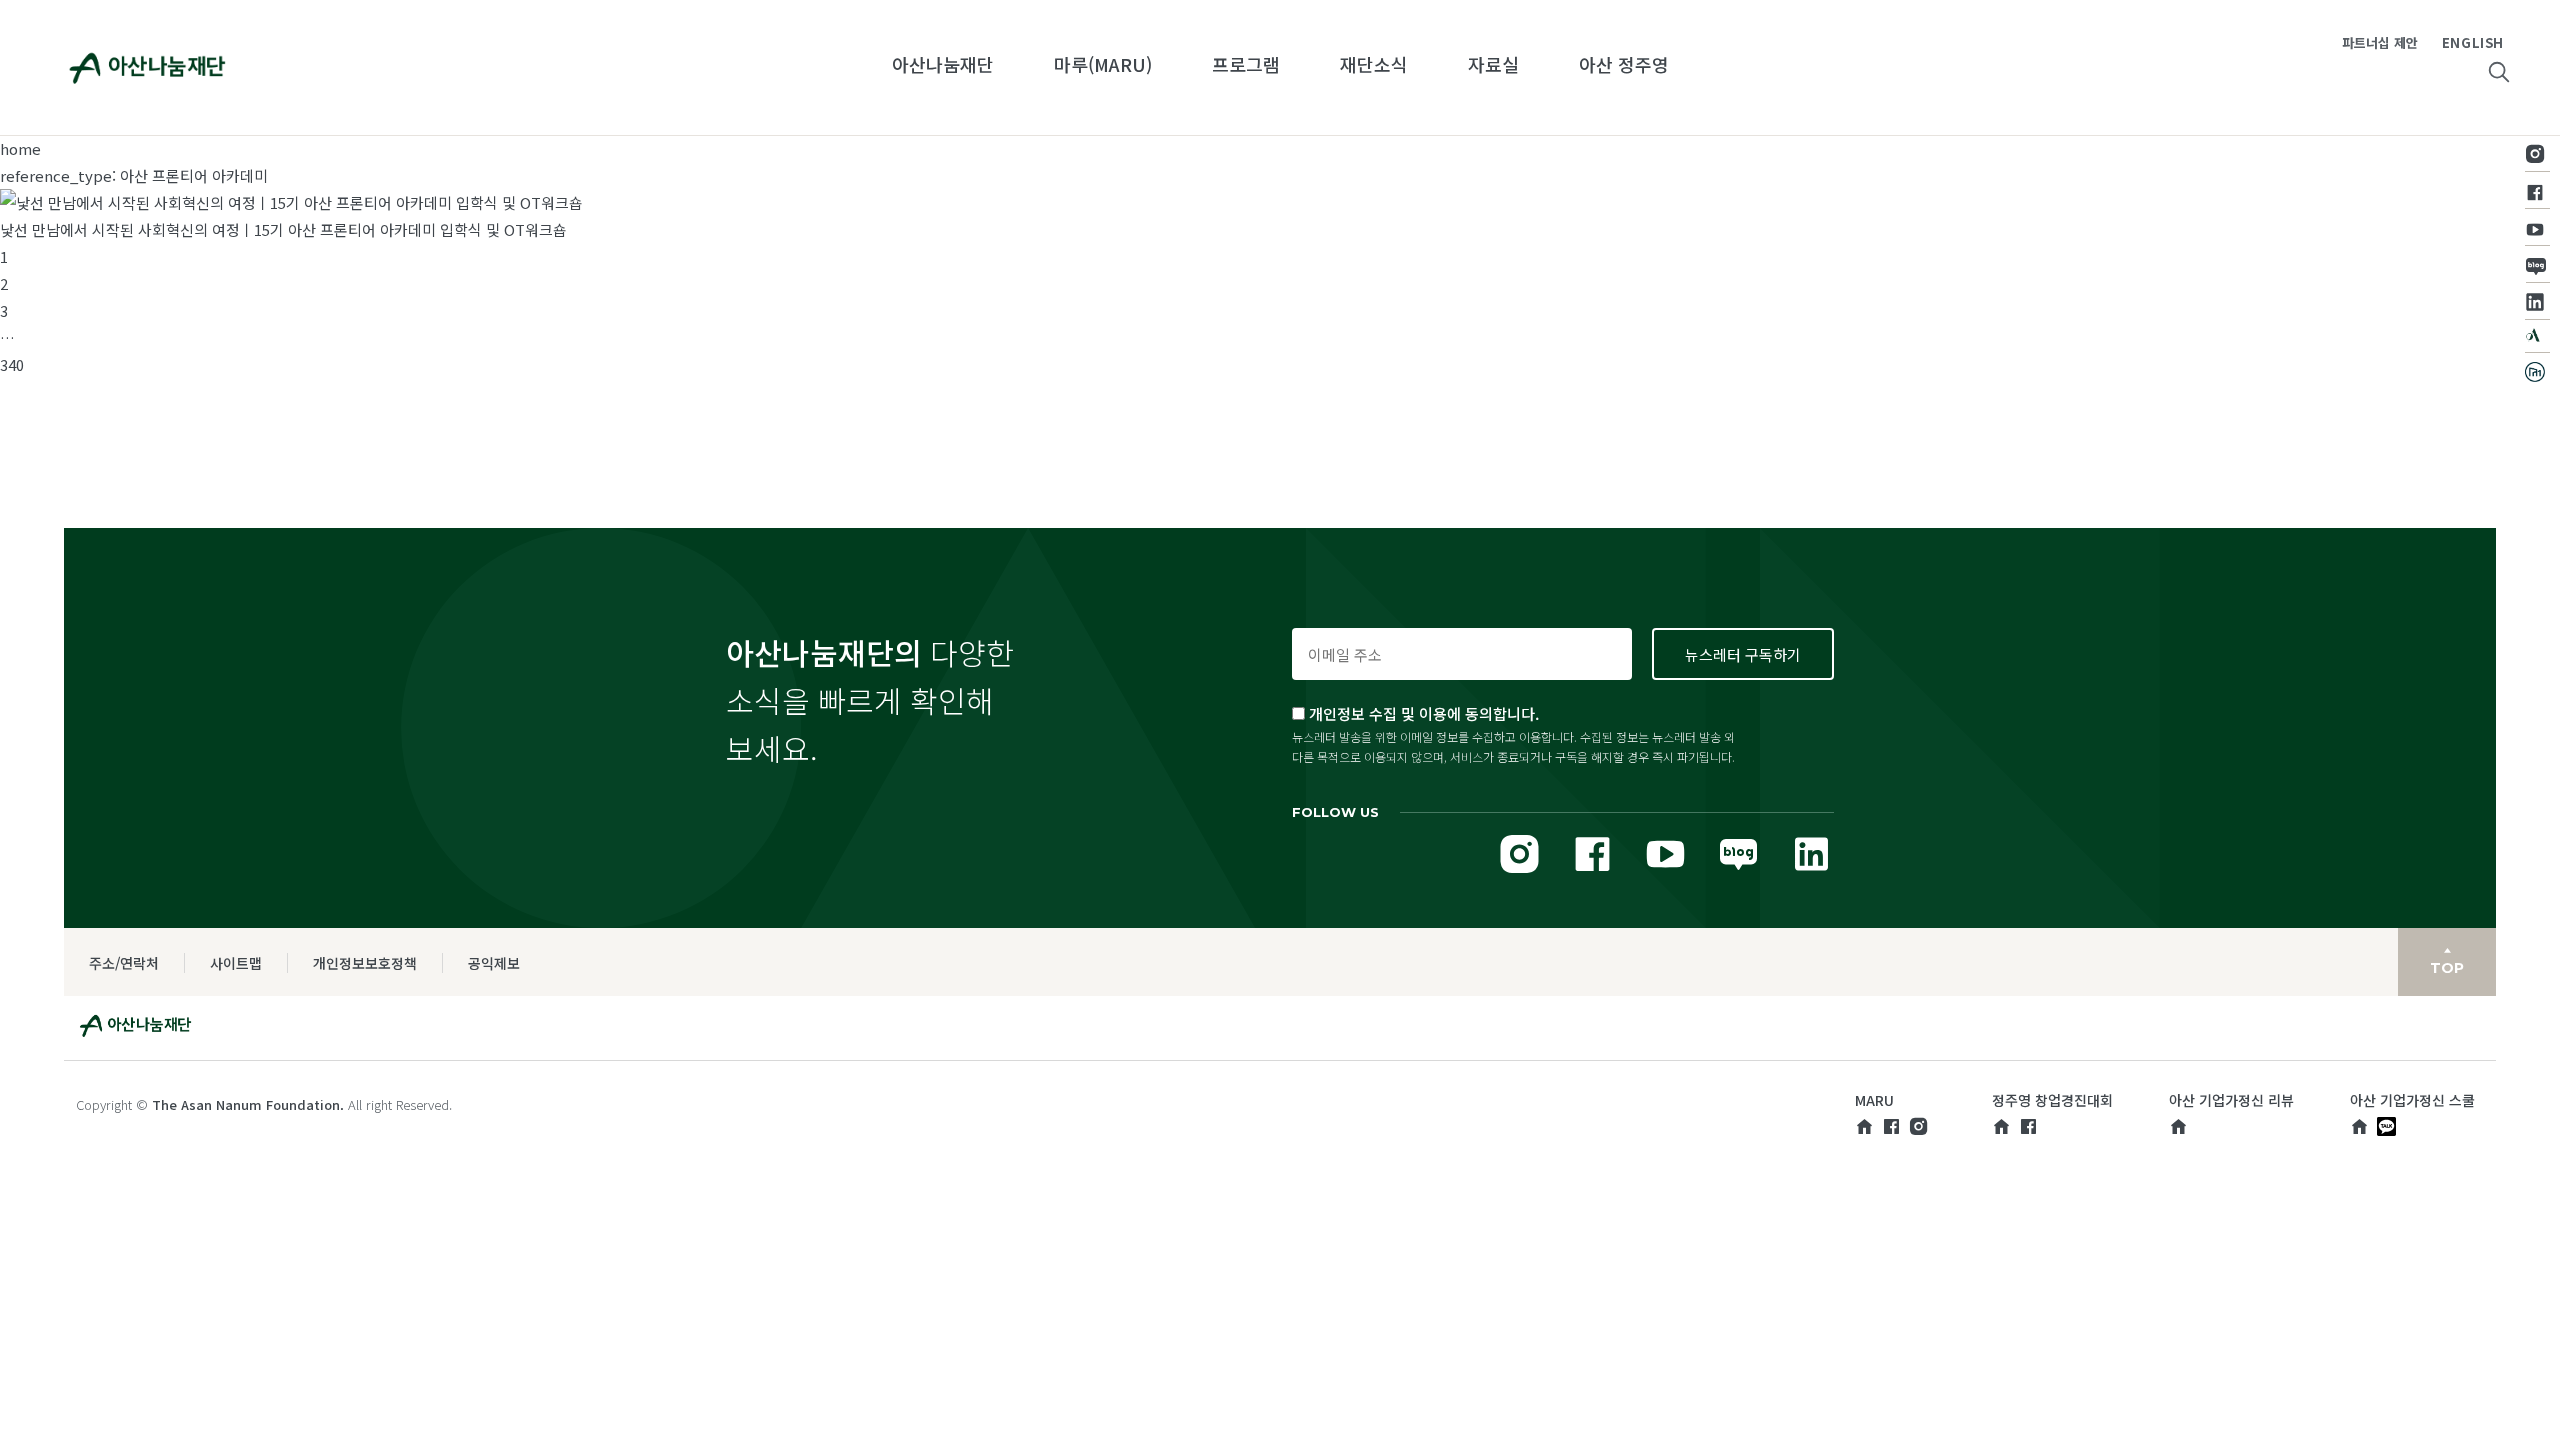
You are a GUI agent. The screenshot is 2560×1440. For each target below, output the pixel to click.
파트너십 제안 (2380, 42)
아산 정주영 (1624, 64)
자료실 (1493, 64)
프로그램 (1246, 64)
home (20, 148)
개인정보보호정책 (365, 963)
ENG (2457, 42)
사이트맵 (236, 963)
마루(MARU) (1103, 64)
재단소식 (1374, 64)
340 (12, 364)
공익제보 (494, 963)
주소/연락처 (124, 963)
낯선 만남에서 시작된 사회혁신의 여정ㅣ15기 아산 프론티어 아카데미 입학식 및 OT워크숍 (283, 229)
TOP (2447, 968)
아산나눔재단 (943, 64)
